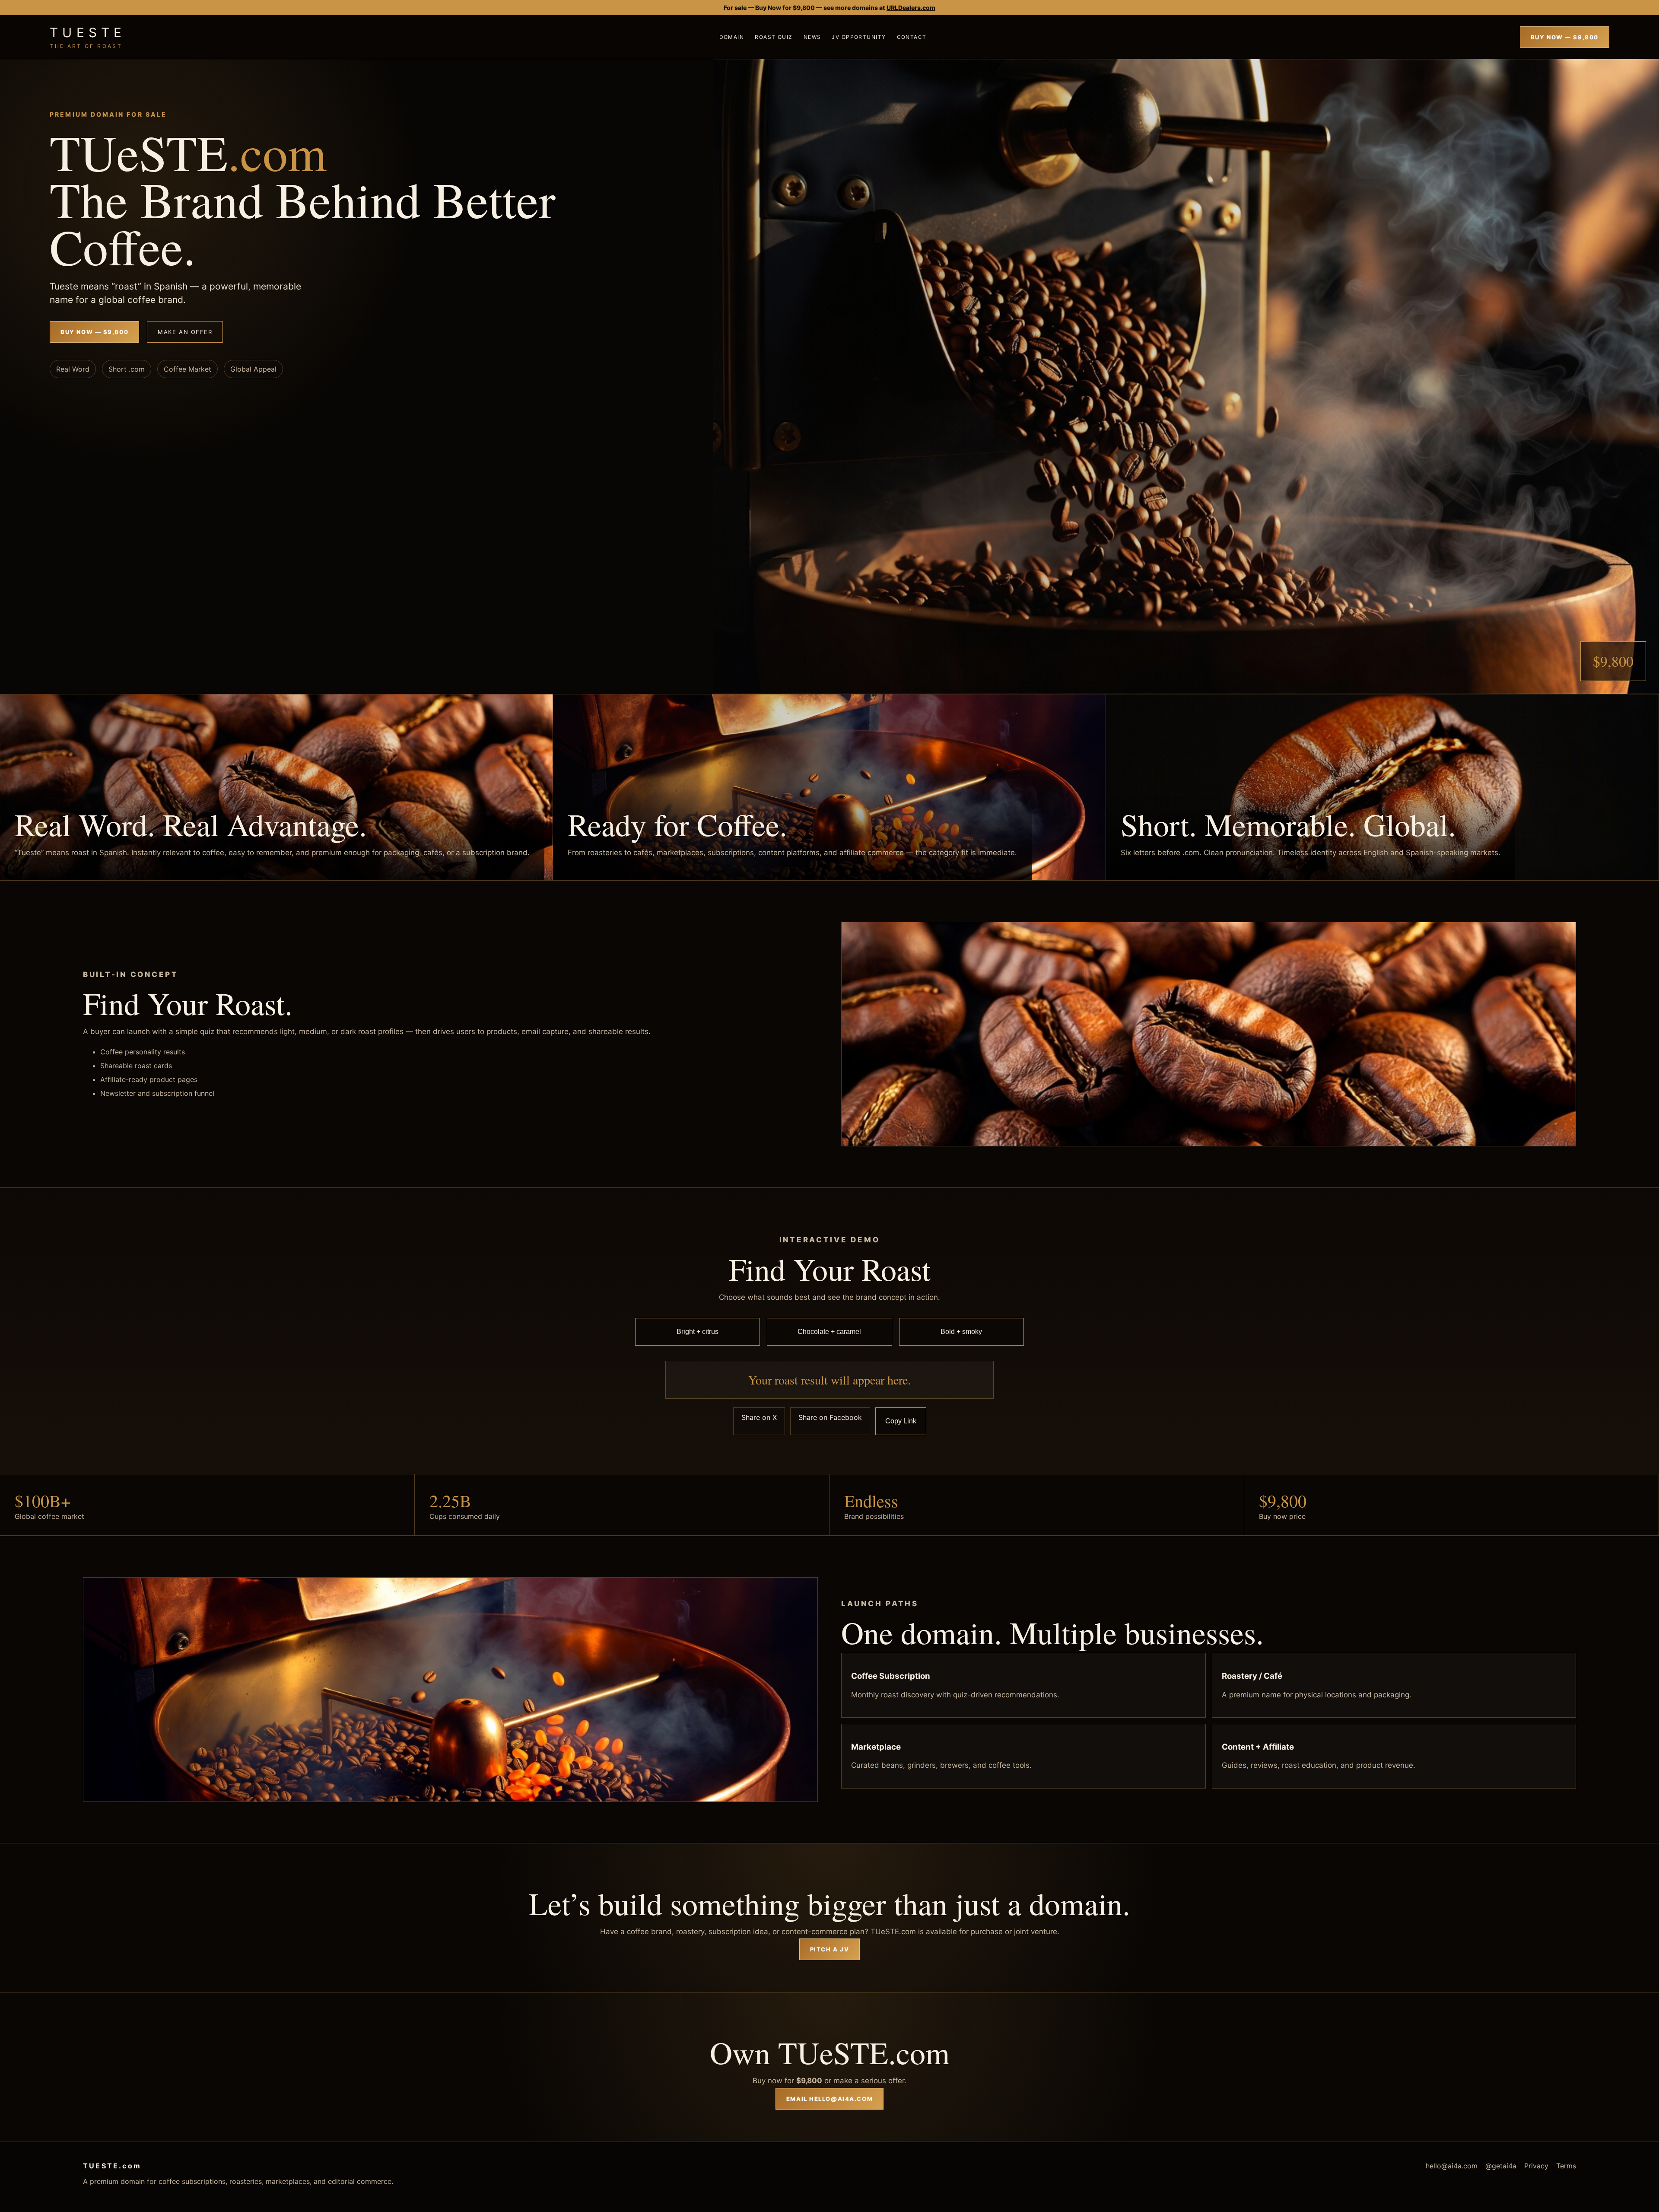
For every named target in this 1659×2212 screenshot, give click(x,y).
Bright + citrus (698, 1332)
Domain (732, 37)
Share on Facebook (830, 1417)
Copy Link (901, 1421)
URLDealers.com (911, 8)
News (812, 37)
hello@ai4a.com (1452, 2166)
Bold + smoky (961, 1332)
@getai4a (1501, 2166)
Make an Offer (185, 332)
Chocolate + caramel (829, 1332)
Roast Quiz (774, 37)
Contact (912, 37)
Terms (1566, 2166)
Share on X (759, 1417)
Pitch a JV (830, 1949)
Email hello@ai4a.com (829, 2099)
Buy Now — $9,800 (1565, 37)
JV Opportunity (859, 37)
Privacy (1536, 2166)
